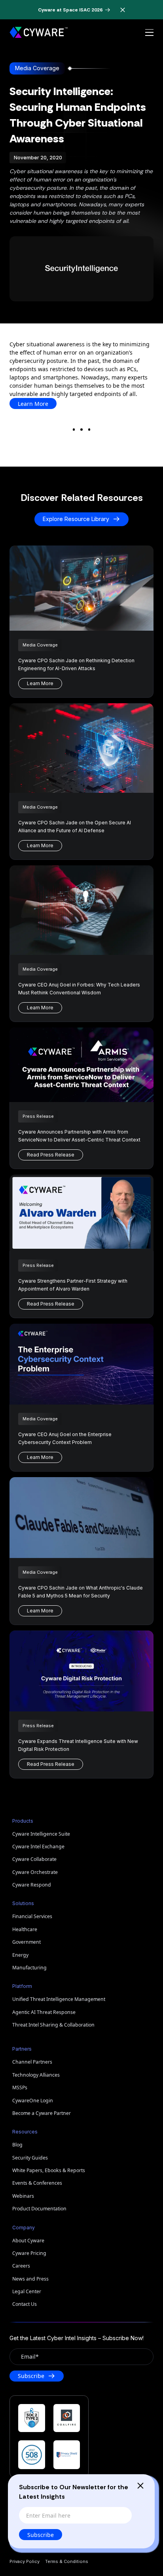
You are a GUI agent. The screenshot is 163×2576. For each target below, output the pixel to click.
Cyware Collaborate (34, 1859)
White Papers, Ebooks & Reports (49, 2170)
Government (27, 1942)
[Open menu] (149, 33)
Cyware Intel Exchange (38, 1847)
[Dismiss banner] (123, 10)
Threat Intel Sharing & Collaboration (53, 2025)
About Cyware (28, 2241)
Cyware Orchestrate (35, 1872)
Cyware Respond (32, 1885)
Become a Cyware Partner (42, 2113)
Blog (17, 2145)
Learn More (33, 404)
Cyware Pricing (29, 2253)
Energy (20, 1955)
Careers (21, 2266)
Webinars (23, 2196)
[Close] (140, 2486)
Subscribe (41, 2535)
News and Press (30, 2279)
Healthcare (25, 1929)
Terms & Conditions (67, 2561)
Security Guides (30, 2158)
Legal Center (27, 2291)
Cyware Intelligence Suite (41, 1834)
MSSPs (20, 2088)
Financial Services (32, 1916)
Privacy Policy (25, 2561)
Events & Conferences (37, 2183)
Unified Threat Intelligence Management (59, 1999)
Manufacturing (29, 1968)
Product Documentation (39, 2209)
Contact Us (25, 2304)
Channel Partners (32, 2062)
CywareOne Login (33, 2101)
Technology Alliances (36, 2075)
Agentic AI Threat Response (44, 2012)
